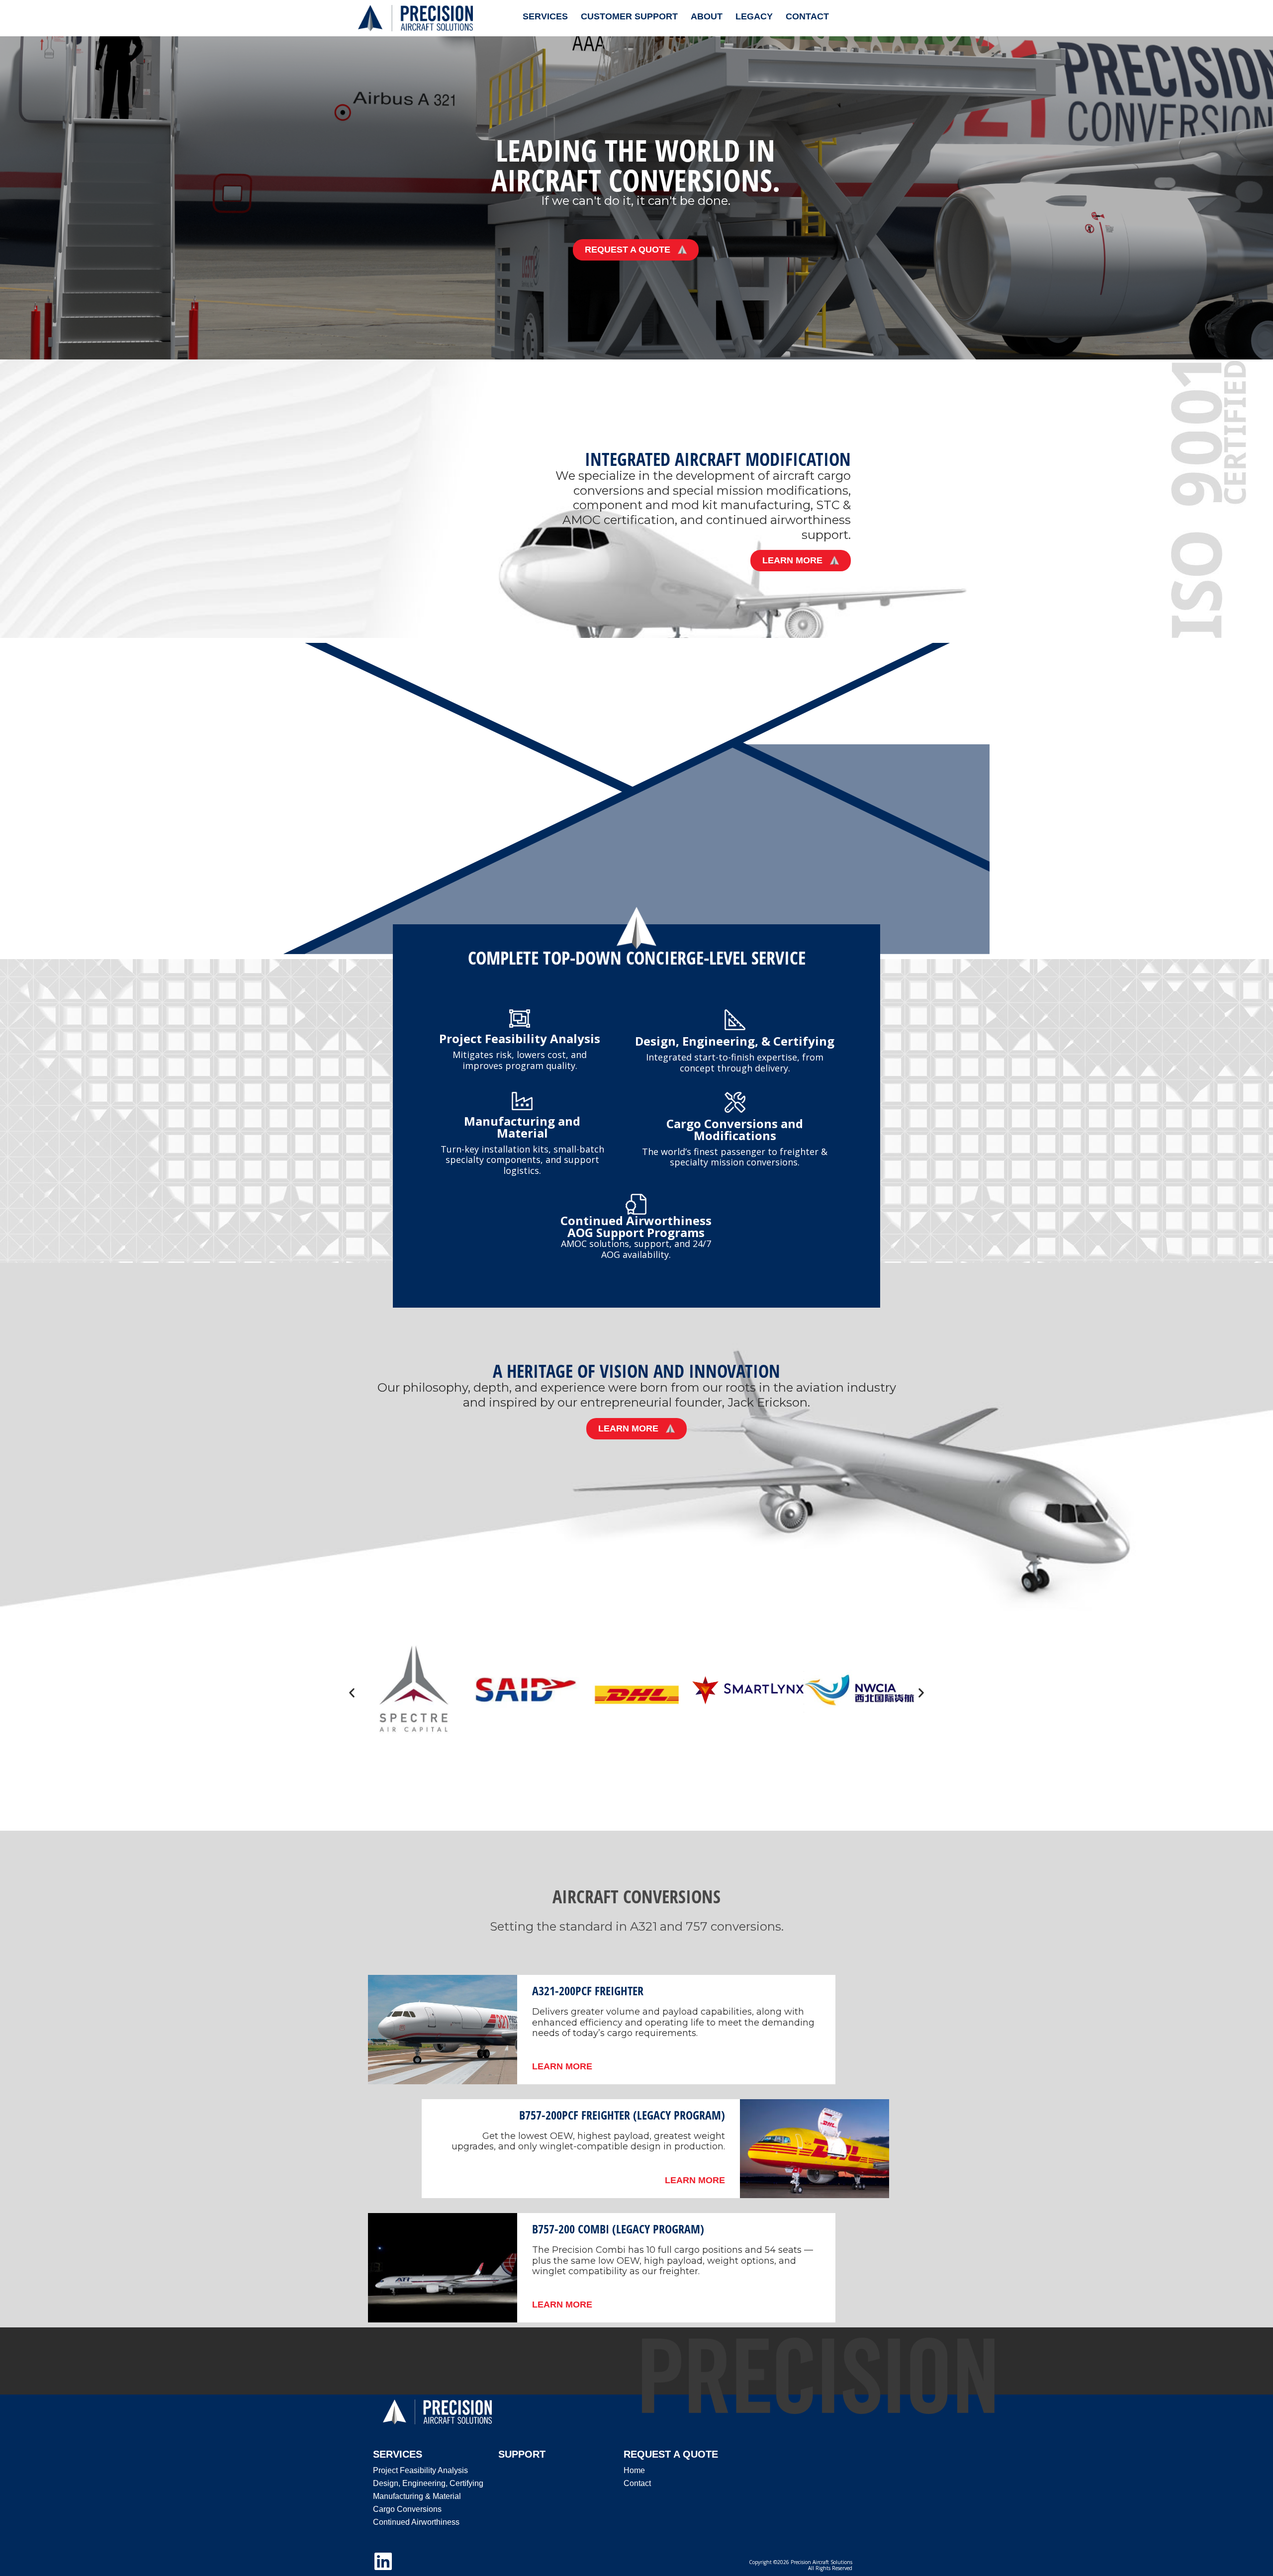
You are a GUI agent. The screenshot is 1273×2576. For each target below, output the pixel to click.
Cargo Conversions (407, 2509)
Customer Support (629, 16)
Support (522, 2454)
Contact (807, 16)
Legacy (754, 16)
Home (634, 2470)
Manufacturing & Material (417, 2496)
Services (545, 16)
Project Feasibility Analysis (420, 2470)
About (707, 16)
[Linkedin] (383, 2561)
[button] (352, 1693)
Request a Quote (671, 2454)
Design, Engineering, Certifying (428, 2483)
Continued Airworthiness (416, 2522)
